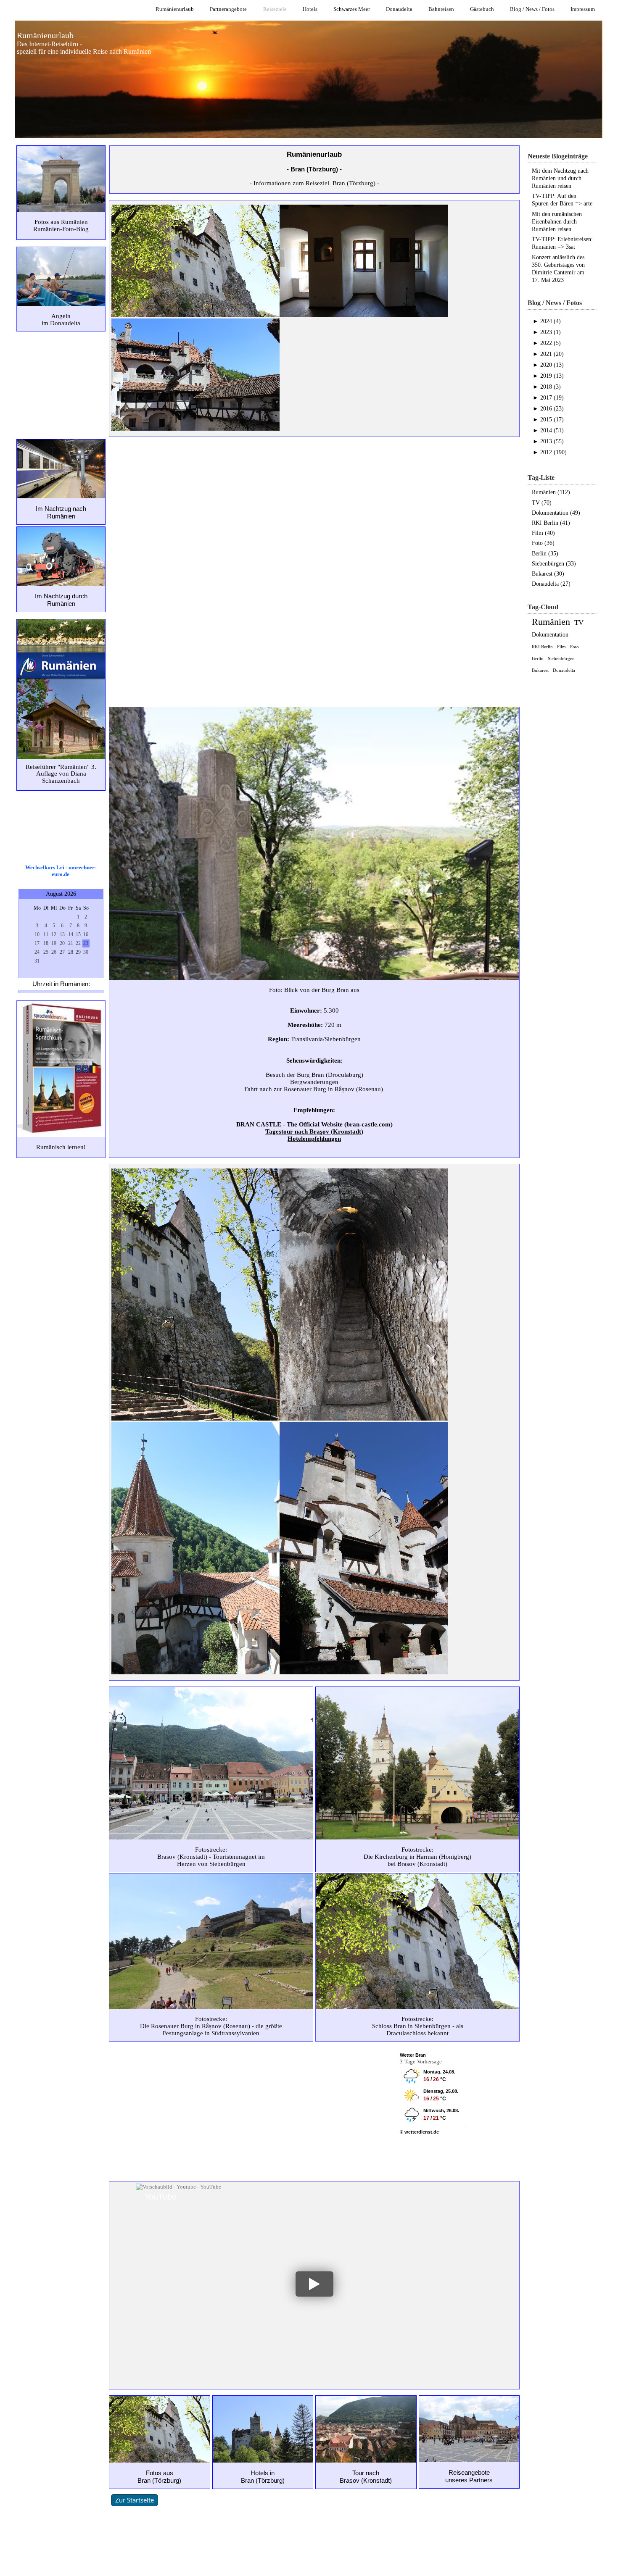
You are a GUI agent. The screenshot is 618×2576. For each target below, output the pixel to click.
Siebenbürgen (561, 658)
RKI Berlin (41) (551, 523)
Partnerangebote (228, 9)
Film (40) (543, 533)
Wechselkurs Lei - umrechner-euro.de (61, 871)
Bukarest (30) (548, 574)
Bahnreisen (441, 9)
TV (579, 622)
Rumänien (551, 622)
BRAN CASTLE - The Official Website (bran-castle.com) (314, 1124)
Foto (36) (543, 543)
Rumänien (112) (551, 492)
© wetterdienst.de (419, 2132)
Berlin (538, 658)
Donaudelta (399, 9)
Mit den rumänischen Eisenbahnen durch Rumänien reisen (557, 222)
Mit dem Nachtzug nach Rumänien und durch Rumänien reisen (560, 178)
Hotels (310, 9)
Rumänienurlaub (175, 9)
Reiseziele (275, 9)
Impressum (583, 9)
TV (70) (542, 503)
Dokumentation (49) (556, 513)
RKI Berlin (542, 647)
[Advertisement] (61, 384)
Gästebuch (482, 9)
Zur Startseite (135, 2500)
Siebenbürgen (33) (554, 564)
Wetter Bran (413, 2055)
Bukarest (540, 670)
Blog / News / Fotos (532, 9)
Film (561, 647)
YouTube (160, 2197)
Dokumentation (550, 635)
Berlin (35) (545, 554)
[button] (314, 2284)
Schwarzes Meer (352, 9)
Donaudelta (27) (551, 584)
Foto (574, 647)
